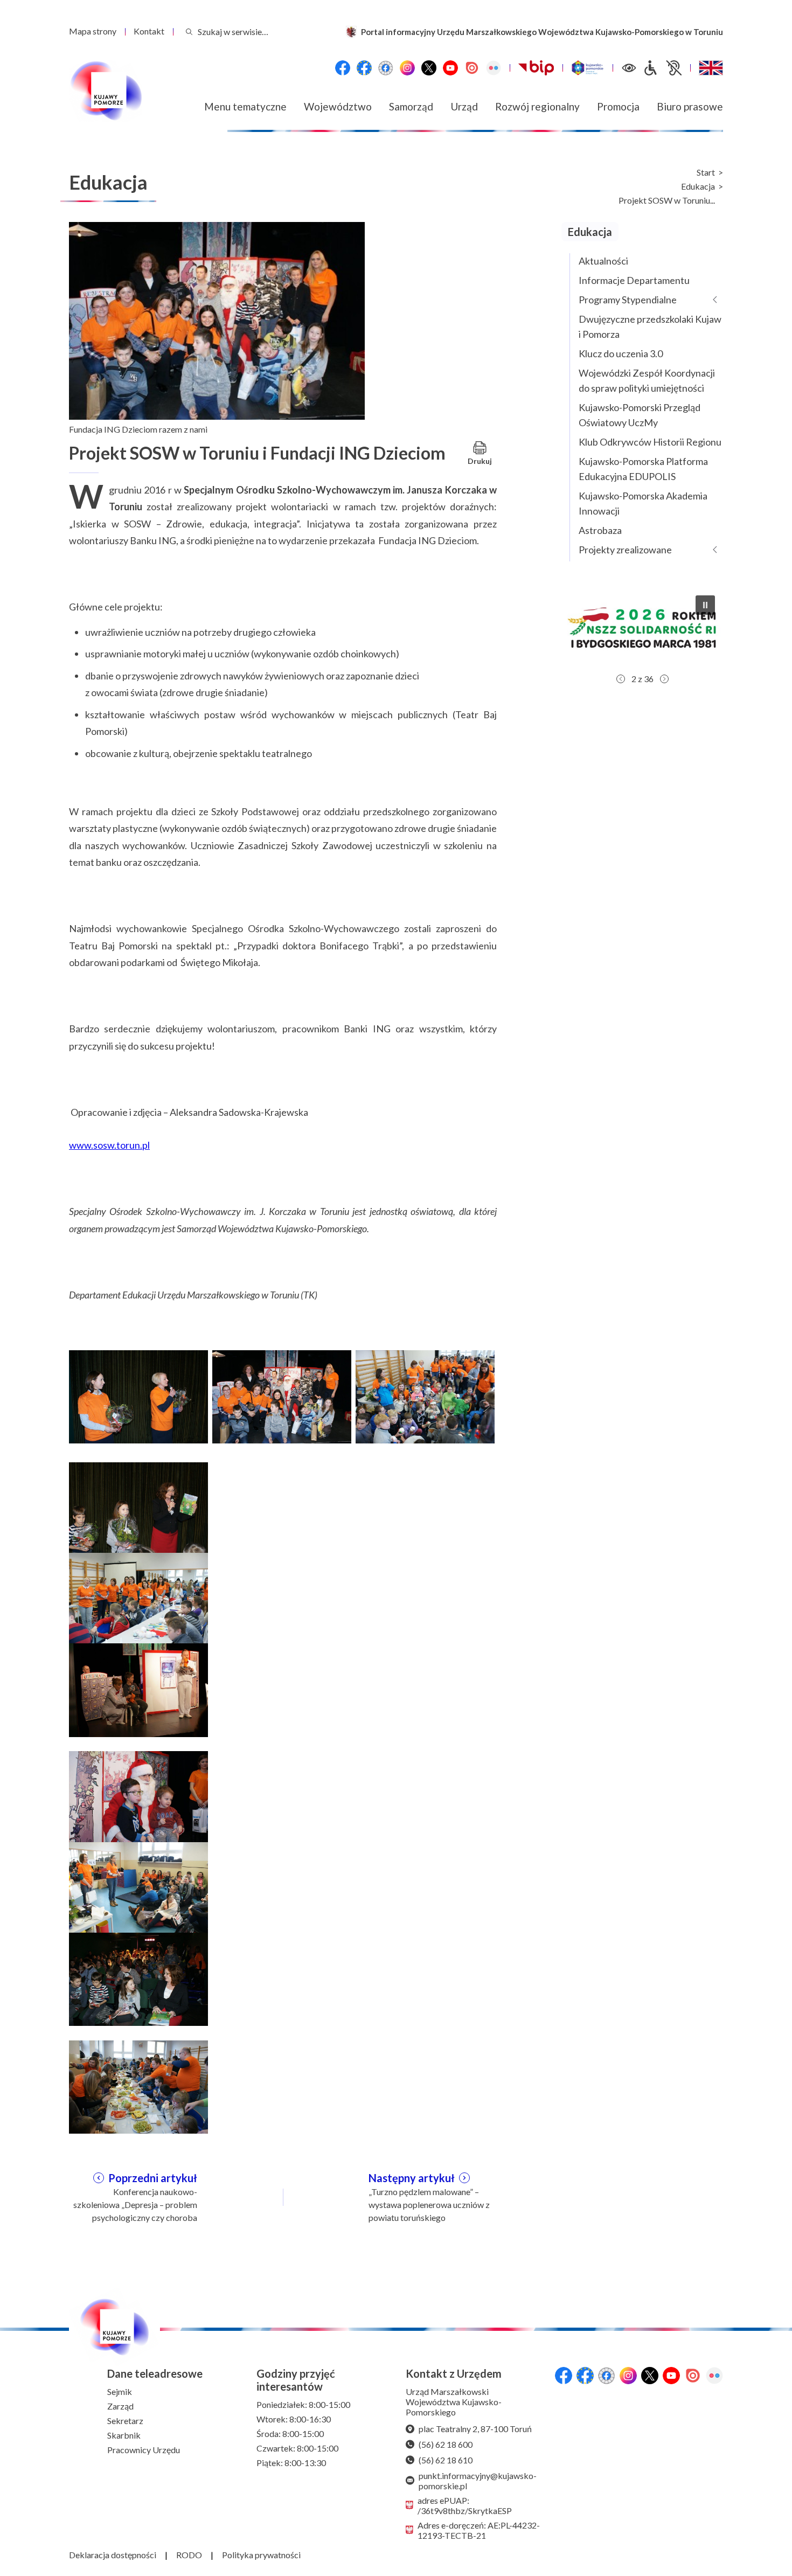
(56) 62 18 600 (446, 2444)
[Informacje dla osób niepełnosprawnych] (662, 68)
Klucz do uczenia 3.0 (621, 353)
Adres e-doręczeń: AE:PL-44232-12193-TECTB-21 (479, 2530)
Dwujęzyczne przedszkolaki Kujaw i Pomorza (650, 327)
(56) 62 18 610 (446, 2460)
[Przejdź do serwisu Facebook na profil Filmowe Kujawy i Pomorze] (386, 68)
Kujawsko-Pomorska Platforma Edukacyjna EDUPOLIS (643, 469)
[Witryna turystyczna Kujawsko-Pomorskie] (588, 68)
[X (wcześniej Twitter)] (429, 68)
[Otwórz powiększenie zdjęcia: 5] (138, 1598)
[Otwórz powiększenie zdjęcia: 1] (138, 1395)
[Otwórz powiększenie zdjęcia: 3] (425, 1395)
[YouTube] (450, 68)
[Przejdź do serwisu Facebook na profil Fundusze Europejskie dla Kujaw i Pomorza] (364, 68)
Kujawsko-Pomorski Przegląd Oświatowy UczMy (640, 415)
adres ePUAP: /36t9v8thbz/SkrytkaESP (465, 2505)
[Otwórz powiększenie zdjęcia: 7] (138, 1796)
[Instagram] (407, 68)
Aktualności (603, 261)
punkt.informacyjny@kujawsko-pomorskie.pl (478, 2481)
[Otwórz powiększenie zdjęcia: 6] (138, 1689)
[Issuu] (472, 68)
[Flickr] (494, 68)
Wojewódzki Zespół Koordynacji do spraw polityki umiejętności (647, 380)
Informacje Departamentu (634, 280)
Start (706, 172)
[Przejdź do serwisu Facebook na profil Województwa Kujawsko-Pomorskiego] (343, 68)
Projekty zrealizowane (625, 550)
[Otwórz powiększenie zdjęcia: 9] (138, 1978)
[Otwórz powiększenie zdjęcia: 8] (138, 1887)
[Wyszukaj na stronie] (189, 32)
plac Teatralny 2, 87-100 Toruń (475, 2429)
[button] (644, 628)
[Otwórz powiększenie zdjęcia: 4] (138, 1508)
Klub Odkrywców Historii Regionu (650, 442)
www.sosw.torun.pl (109, 1145)
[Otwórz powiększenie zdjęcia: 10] (138, 2086)
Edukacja (698, 186)
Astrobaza (600, 530)
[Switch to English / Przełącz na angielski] (711, 68)
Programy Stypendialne (628, 300)
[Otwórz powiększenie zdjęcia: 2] (282, 1395)
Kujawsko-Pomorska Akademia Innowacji (643, 503)
